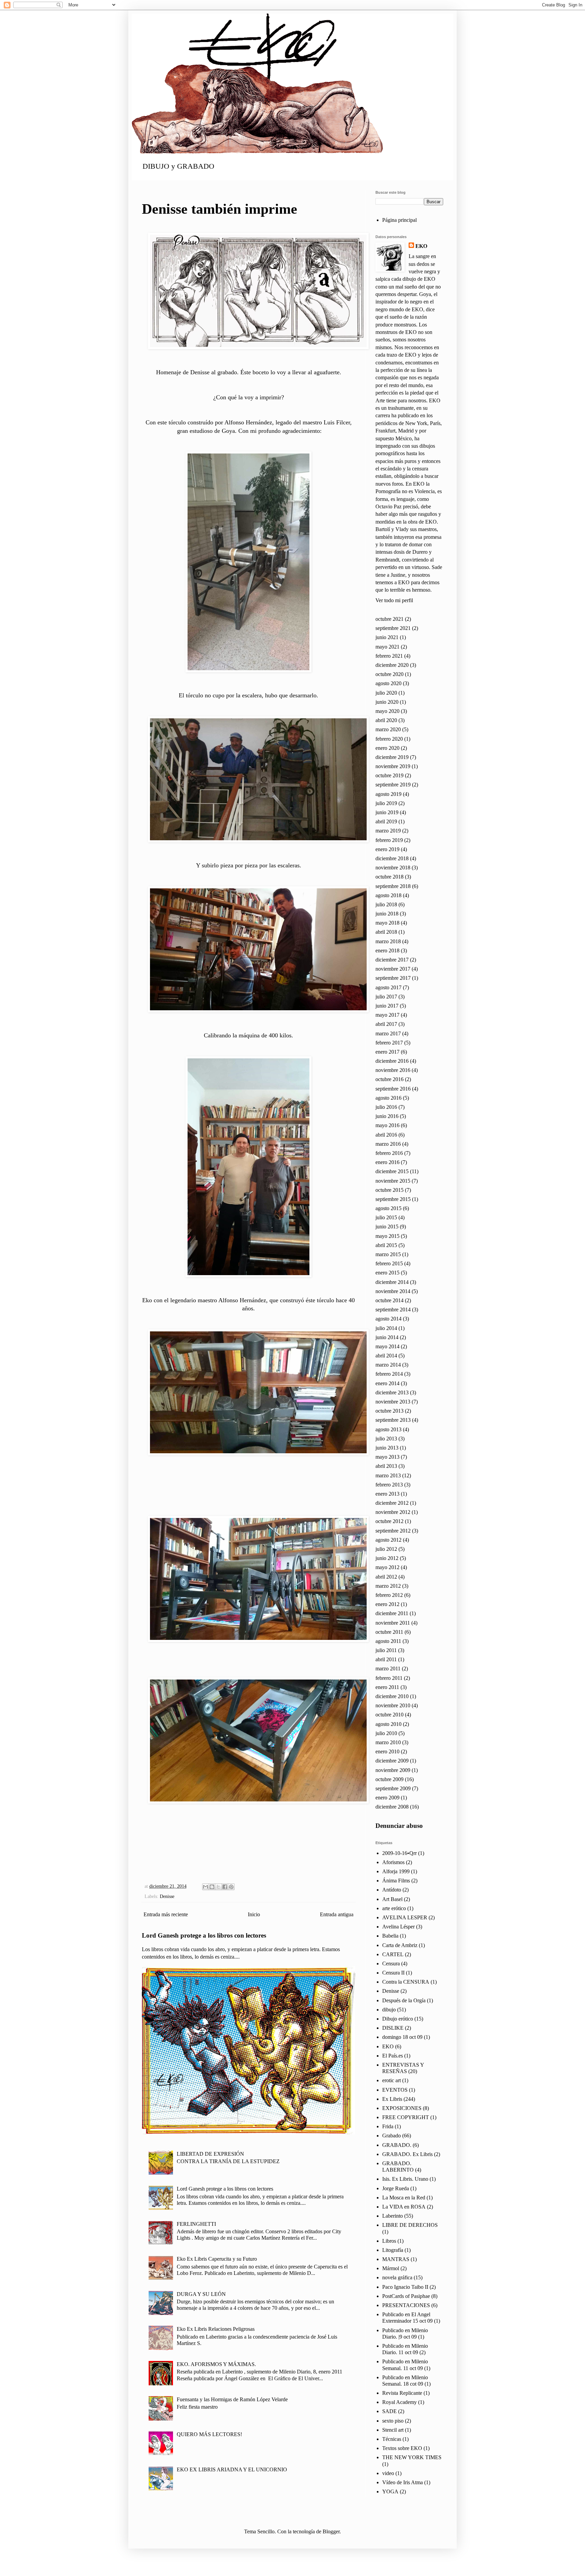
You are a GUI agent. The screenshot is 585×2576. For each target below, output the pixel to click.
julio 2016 (386, 1107)
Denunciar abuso (399, 1826)
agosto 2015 (388, 1208)
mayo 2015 (387, 1236)
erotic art (392, 2080)
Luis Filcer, (338, 422)
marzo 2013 (388, 1475)
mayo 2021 (387, 647)
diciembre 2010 (392, 1696)
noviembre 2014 (393, 1291)
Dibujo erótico (398, 2019)
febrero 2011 (389, 1678)
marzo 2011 (388, 1669)
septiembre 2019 (393, 785)
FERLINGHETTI (196, 2224)
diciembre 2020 (392, 665)
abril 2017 (386, 1024)
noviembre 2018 (393, 868)
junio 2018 (387, 914)
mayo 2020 (387, 711)
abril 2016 (386, 1135)
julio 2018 (386, 904)
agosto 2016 (388, 1098)
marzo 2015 (388, 1254)
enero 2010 (387, 1751)
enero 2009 (387, 1798)
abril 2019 (386, 821)
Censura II (393, 1973)
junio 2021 (387, 637)
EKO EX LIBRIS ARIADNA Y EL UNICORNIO (232, 2469)
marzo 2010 (388, 1742)
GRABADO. (397, 2145)
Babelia (390, 1936)
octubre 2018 (389, 877)
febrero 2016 (389, 1153)
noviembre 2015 (393, 1181)
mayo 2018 (387, 923)
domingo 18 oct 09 (402, 2037)
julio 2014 (386, 1328)
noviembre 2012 (393, 1512)
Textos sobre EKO (402, 2448)
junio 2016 (387, 1116)
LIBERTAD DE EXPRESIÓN (210, 2154)
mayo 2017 (387, 1015)
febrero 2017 (389, 1043)
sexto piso (393, 2421)
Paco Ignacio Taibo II (405, 2287)
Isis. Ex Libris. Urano (405, 2179)
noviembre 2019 (393, 766)
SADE (389, 2411)
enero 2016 (387, 1162)
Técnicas (392, 2439)
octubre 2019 (389, 775)
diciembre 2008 (392, 1807)
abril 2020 (386, 720)
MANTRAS (396, 2259)
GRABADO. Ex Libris (407, 2154)
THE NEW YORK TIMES (412, 2457)
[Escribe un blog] (212, 1887)
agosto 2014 (388, 1319)
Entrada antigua (337, 1914)
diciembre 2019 (392, 757)
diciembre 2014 (392, 1282)
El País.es (393, 2056)
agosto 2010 (388, 1724)
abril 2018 (386, 932)
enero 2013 (387, 1494)
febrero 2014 (389, 1374)
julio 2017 (386, 997)
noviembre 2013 (393, 1402)
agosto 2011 (388, 1641)
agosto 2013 (388, 1429)
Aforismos (393, 1862)
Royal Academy (399, 2402)
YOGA (390, 2491)
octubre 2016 (389, 1079)
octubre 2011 (389, 1632)
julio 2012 (386, 1549)
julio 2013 (386, 1439)
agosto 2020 (388, 683)
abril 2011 (386, 1659)
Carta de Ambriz (400, 1945)
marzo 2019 (388, 831)
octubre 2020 (389, 674)
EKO (421, 246)
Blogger (331, 2531)
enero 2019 (387, 849)
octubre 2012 (389, 1521)
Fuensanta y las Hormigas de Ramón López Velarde (232, 2399)
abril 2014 (386, 1356)
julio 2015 (386, 1217)
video (388, 2473)
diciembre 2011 (392, 1613)
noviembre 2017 (393, 969)
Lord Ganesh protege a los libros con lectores (204, 1935)
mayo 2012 (387, 1567)
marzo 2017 (388, 1033)
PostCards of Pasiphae (406, 2296)
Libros (389, 2241)
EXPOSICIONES (402, 2108)
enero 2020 (387, 748)
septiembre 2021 (393, 628)
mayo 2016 (387, 1125)
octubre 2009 (389, 1779)
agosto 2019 (388, 794)
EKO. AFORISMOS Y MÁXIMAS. (216, 2364)
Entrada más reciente (166, 1914)
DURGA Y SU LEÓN (201, 2294)
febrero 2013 (389, 1485)
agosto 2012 (388, 1540)
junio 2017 (387, 1006)
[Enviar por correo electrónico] (205, 1887)
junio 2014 (387, 1337)
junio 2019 (387, 812)
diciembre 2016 (392, 1061)
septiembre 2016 (393, 1089)
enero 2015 (387, 1273)
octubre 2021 (389, 619)
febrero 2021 (389, 656)
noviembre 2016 (393, 1070)
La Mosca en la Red (404, 2198)
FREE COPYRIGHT (406, 2117)
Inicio (254, 1914)
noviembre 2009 (393, 1770)
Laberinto (393, 2216)
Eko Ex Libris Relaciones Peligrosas (216, 2329)
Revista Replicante (402, 2393)
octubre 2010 (389, 1715)
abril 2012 (386, 1577)
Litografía (393, 2250)
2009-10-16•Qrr (399, 1853)
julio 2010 (386, 1733)
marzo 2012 (388, 1586)
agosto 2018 (388, 895)
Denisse (167, 1896)
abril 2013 (386, 1466)
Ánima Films (396, 1881)
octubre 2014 (389, 1300)
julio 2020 (386, 693)
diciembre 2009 (392, 1761)
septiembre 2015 (393, 1199)
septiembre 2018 (393, 886)
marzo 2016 (388, 1144)
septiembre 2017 (393, 978)
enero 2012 (387, 1604)
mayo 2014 (387, 1346)
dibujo (389, 2010)
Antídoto (392, 1890)
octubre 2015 (389, 1190)
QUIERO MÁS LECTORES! (209, 2434)
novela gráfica (397, 2277)
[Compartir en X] (218, 1887)
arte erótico (394, 1908)
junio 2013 (387, 1448)
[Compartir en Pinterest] (231, 1887)
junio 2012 (387, 1558)
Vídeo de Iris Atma (403, 2482)
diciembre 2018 (392, 858)
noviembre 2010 (393, 1705)
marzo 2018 (388, 941)
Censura (391, 1963)
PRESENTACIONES (406, 2305)
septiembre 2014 (393, 1310)
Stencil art (393, 2430)
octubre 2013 (389, 1411)
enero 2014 (387, 1383)
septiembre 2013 (393, 1420)
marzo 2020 (388, 729)
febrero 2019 (389, 840)
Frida (388, 2126)
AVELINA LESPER (405, 1917)
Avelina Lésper (398, 1927)
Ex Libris (392, 2099)
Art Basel (392, 1899)
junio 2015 (387, 1227)
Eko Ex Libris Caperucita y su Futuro (217, 2259)
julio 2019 (386, 803)
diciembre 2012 (392, 1503)
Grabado (392, 2136)
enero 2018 (387, 951)
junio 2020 (387, 702)
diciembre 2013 (392, 1392)
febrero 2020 (389, 739)
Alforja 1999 (396, 1871)
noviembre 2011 (393, 1623)
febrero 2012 (389, 1595)
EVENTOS (395, 2090)
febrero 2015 (389, 1263)
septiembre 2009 (393, 1788)
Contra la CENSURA (406, 1982)
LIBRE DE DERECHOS (410, 2225)
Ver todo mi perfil (394, 600)
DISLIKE (393, 2028)
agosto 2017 (388, 987)
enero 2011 (387, 1687)
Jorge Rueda (396, 2188)
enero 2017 (387, 1052)
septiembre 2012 (393, 1531)
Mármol (391, 2268)
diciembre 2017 (392, 960)
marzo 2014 (388, 1365)
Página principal (399, 220)
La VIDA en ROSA (404, 2207)
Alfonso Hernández (248, 422)
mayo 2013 (387, 1457)
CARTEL (393, 1954)
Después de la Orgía (404, 2000)
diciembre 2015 (392, 1171)
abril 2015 (386, 1245)
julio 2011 (386, 1650)
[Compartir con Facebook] (225, 1887)
